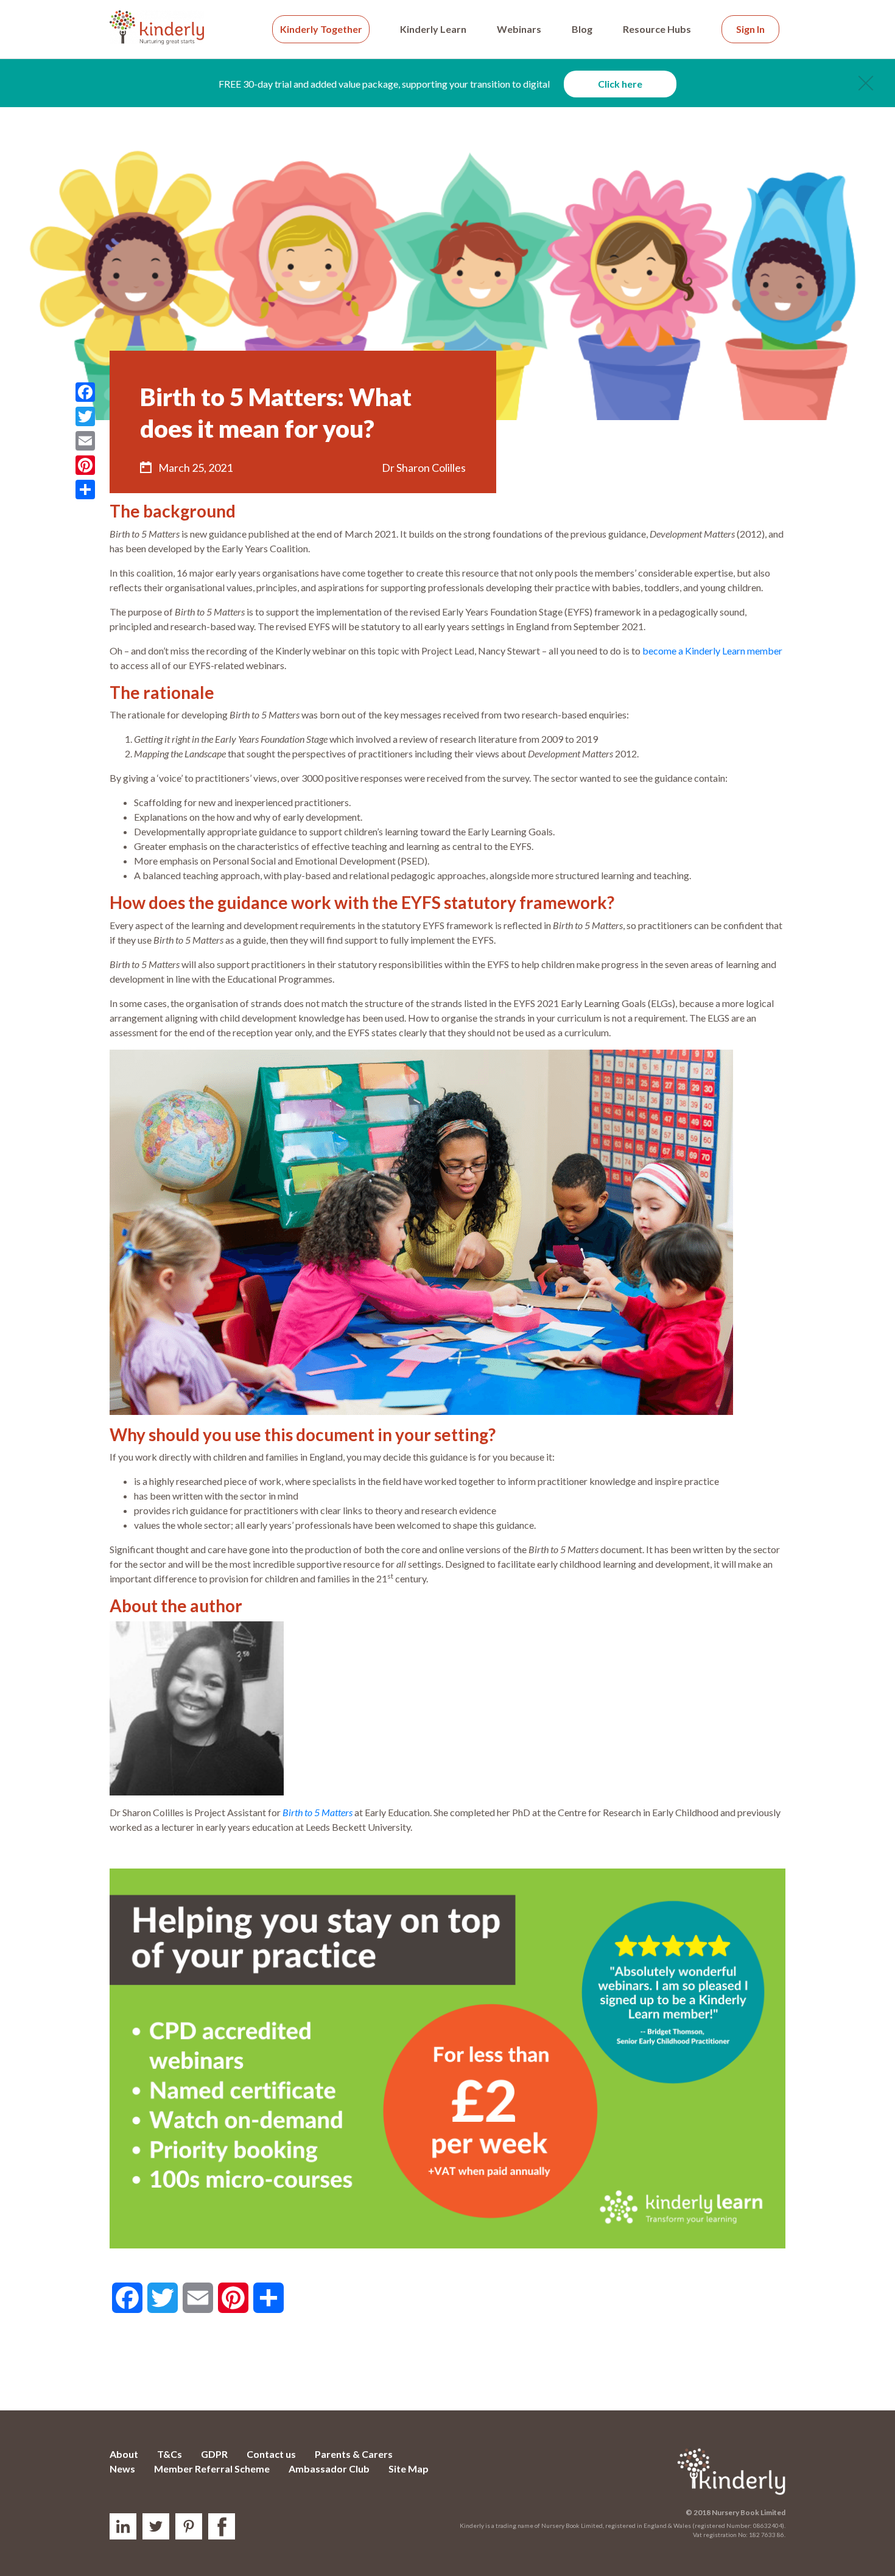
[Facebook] (85, 392)
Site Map (409, 2469)
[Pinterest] (85, 465)
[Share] (85, 490)
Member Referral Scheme (212, 2469)
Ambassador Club (329, 2469)
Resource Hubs (657, 29)
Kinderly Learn (433, 29)
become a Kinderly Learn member (712, 651)
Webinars (519, 29)
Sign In (750, 29)
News (122, 2469)
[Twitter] (85, 416)
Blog (582, 29)
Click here (620, 84)
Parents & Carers (354, 2454)
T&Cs (170, 2454)
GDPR (214, 2454)
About (124, 2454)
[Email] (85, 441)
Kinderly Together (321, 29)
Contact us (271, 2454)
